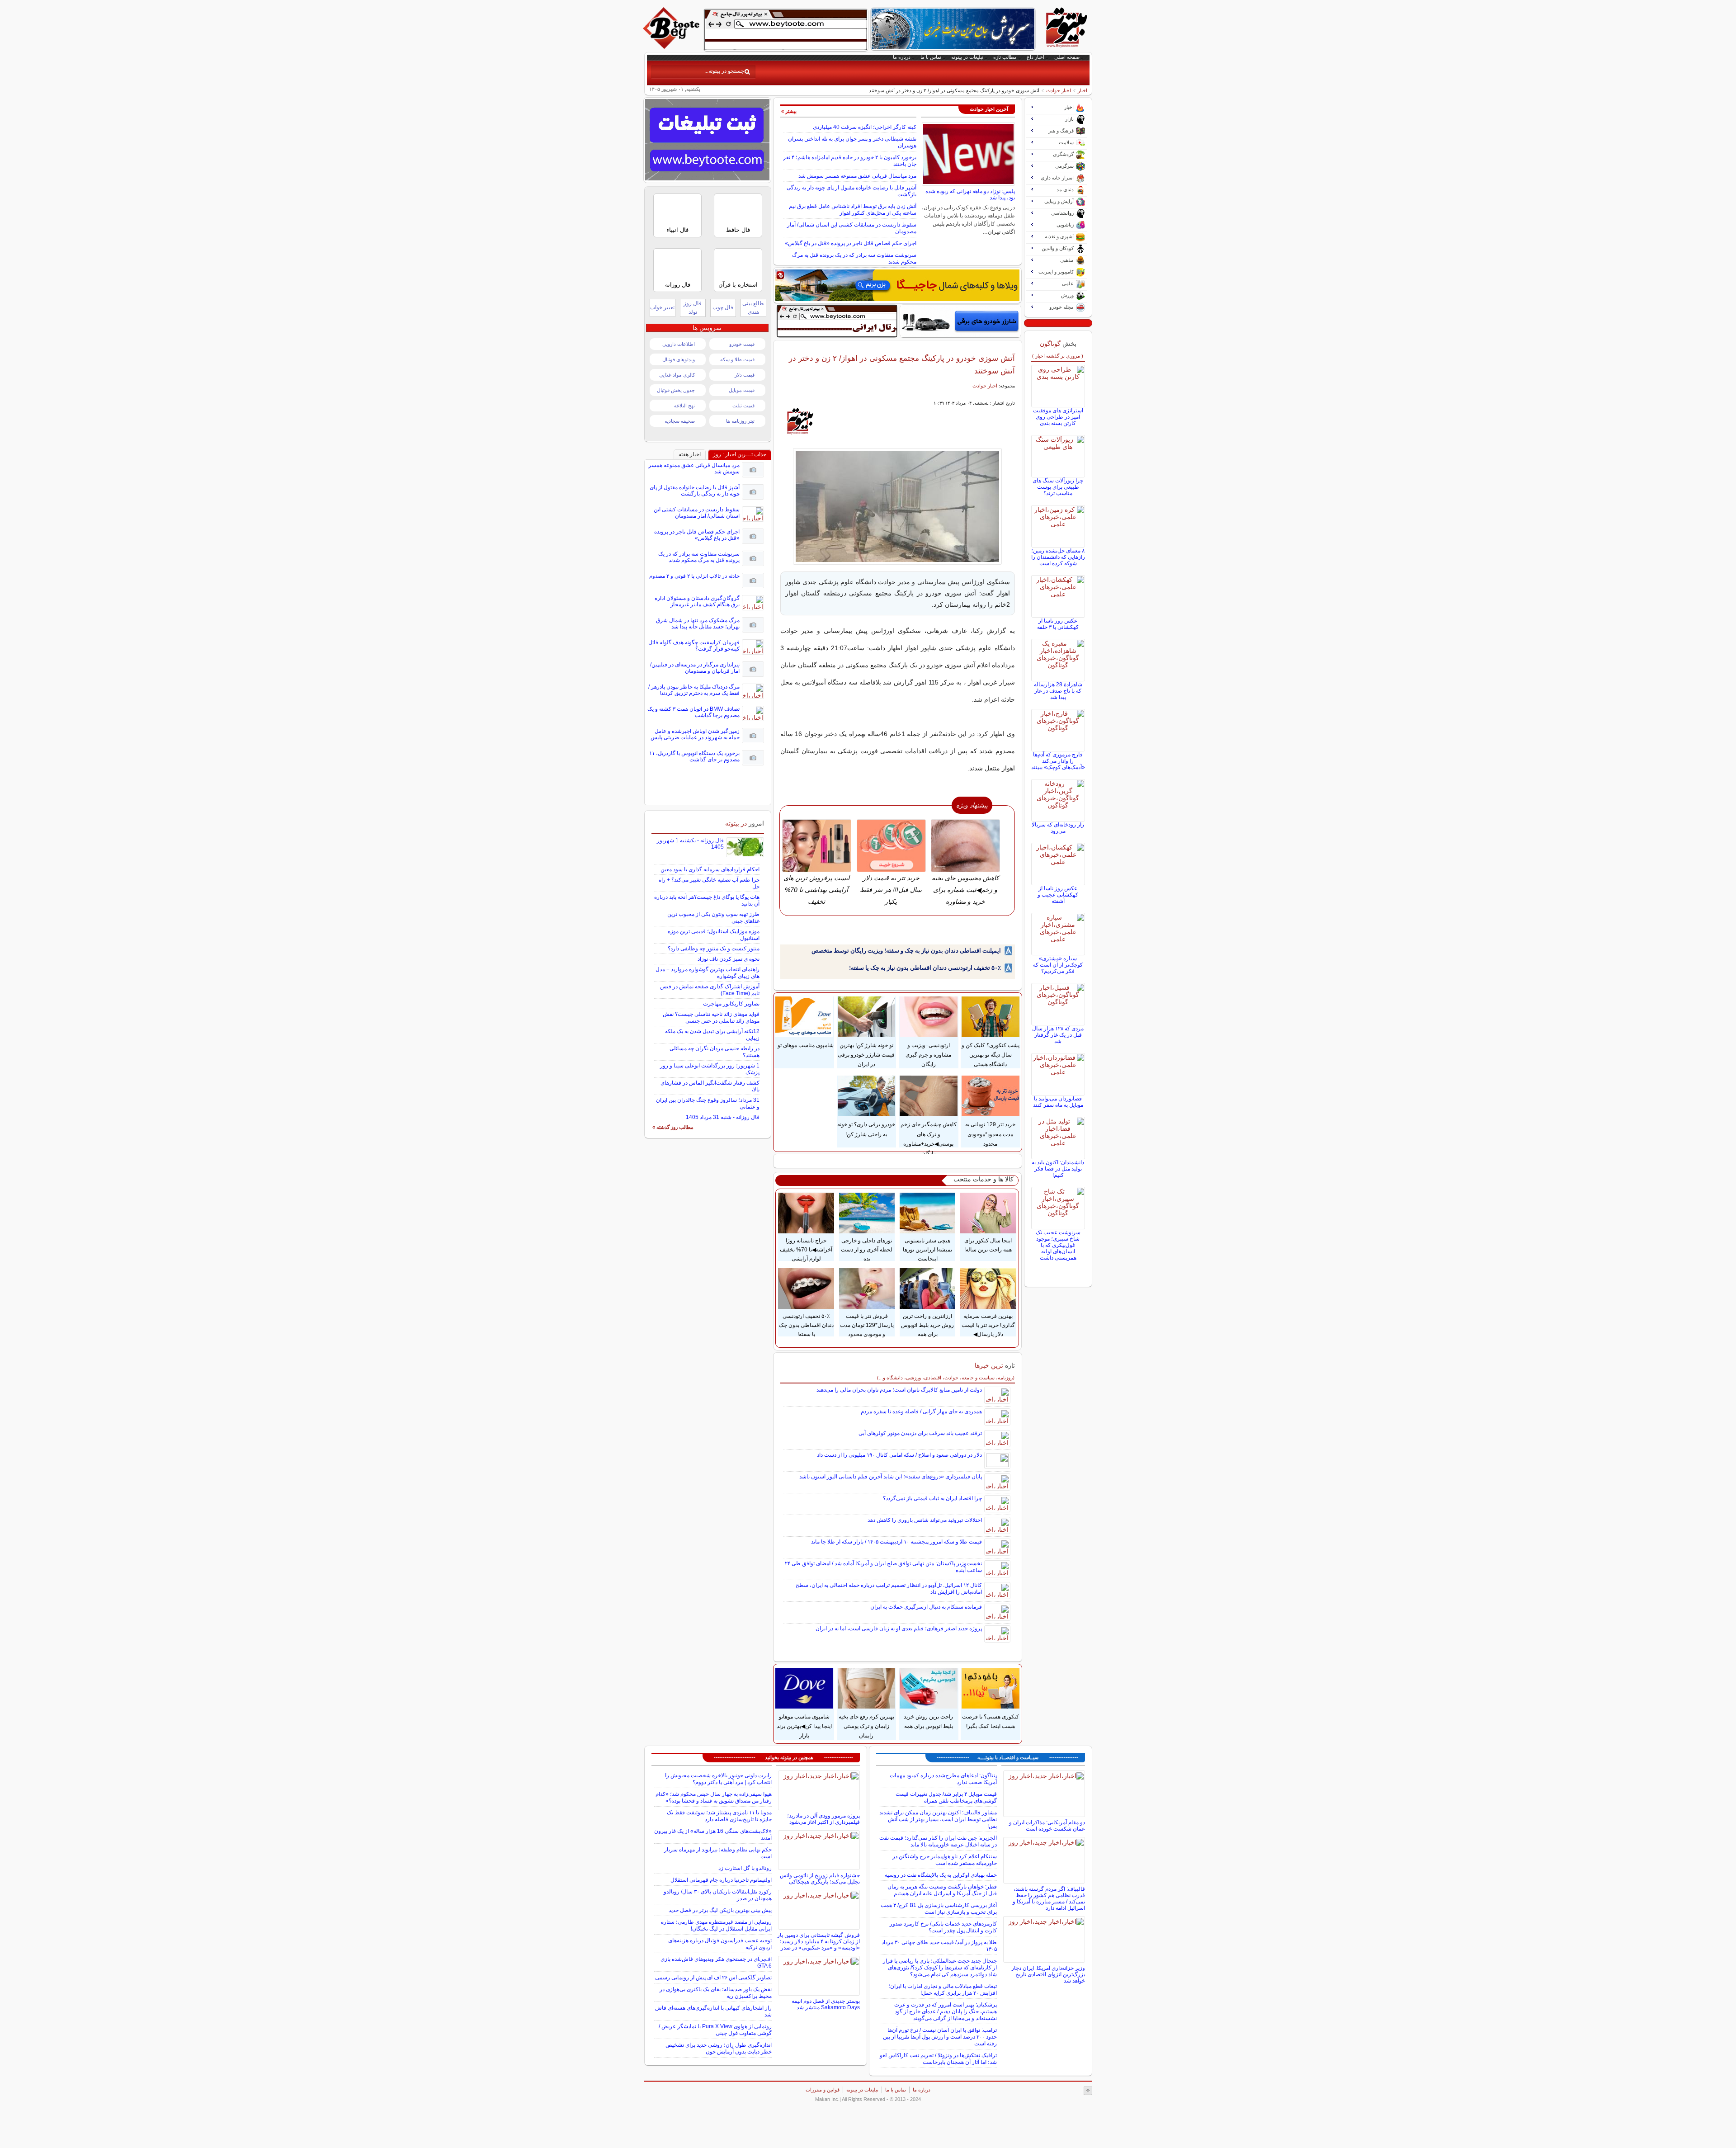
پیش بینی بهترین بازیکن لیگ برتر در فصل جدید (720, 1910)
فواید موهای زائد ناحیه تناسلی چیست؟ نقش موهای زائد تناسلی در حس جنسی (711, 1017)
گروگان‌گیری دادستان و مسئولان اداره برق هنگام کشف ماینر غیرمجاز (697, 601)
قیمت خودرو (742, 344)
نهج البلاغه (684, 406)
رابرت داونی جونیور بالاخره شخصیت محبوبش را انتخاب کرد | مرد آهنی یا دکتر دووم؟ (718, 1779)
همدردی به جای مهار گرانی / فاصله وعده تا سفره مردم (921, 1412)
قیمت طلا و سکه (737, 359)
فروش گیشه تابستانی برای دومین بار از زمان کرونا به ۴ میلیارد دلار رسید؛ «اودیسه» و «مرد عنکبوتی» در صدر (818, 1941)
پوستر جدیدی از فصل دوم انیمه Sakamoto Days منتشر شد (826, 2004)
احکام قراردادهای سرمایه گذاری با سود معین (710, 869)
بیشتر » (789, 111)
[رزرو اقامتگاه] (897, 285)
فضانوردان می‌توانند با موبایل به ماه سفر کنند (1058, 1102)
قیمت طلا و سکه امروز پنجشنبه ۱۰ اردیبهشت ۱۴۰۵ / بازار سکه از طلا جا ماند (896, 1542)
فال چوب (723, 307)
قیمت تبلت (743, 406)
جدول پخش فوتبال (676, 390)
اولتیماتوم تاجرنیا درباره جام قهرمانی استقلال (721, 1880)
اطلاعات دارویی (679, 344)
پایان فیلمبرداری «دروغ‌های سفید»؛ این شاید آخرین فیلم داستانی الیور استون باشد (891, 1477)
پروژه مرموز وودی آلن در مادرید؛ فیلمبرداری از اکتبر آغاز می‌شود (823, 1819)
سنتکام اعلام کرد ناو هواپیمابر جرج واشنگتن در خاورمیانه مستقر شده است (945, 1860)
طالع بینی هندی (753, 308)
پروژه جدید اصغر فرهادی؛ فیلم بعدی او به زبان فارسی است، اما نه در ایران (899, 1629)
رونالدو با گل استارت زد (745, 1868)
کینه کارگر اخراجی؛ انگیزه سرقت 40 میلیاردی (865, 127)
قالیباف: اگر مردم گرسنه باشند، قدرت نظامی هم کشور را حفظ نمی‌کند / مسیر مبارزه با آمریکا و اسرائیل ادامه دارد (1049, 1898)
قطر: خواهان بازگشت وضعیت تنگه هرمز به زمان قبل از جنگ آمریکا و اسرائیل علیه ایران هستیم (942, 1890)
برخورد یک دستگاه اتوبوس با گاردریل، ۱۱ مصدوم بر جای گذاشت (694, 756)
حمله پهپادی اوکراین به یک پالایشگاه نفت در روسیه (941, 1875)
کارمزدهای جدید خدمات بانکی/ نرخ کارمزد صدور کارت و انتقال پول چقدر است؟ (943, 1927)
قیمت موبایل (742, 390)
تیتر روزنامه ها (740, 421)
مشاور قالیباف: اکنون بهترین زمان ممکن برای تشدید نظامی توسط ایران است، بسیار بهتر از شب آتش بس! (938, 1819)
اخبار (1083, 90)
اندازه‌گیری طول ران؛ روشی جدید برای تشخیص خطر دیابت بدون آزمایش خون (719, 2048)
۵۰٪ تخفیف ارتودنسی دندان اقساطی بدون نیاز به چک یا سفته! (925, 968)
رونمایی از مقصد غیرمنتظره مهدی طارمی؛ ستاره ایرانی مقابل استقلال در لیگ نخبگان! (716, 1925)
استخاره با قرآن (738, 285)
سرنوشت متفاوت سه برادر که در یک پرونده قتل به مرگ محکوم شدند (699, 557)
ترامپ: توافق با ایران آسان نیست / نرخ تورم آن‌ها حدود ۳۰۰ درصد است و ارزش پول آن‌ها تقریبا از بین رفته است (940, 2037)
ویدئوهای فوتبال (679, 359)
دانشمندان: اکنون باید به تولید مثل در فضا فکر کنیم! (1058, 1169)
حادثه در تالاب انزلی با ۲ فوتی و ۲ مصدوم (694, 576)
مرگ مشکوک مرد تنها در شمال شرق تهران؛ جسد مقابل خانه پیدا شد (698, 623)
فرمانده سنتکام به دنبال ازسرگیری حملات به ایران (926, 1607)
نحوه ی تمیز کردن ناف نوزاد (729, 959)
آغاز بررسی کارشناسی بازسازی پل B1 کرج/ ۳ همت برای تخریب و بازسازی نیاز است (939, 1909)
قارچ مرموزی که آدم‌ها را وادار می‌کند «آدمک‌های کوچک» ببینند (1058, 761)
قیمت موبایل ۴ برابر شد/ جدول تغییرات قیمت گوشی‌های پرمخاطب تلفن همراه (946, 1797)
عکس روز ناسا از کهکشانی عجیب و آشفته (1058, 895)
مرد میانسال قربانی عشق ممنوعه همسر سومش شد (857, 176)
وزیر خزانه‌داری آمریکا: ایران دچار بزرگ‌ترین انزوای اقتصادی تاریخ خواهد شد (1048, 1974)
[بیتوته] (672, 47)
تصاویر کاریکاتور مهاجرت (731, 1004)
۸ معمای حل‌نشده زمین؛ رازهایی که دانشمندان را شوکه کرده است (1058, 557)
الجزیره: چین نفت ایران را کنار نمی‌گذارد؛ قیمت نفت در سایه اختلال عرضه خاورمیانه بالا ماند (938, 1841)
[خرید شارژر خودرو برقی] (960, 321)
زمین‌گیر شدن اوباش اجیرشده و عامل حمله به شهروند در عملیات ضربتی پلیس (695, 734)
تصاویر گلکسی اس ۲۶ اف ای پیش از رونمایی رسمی (713, 1978)
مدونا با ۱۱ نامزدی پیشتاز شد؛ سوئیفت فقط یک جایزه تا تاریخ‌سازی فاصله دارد (719, 1816)
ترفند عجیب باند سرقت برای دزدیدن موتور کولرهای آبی (920, 1433)
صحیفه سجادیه (680, 421)
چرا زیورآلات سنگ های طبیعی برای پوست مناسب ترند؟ (1058, 487)
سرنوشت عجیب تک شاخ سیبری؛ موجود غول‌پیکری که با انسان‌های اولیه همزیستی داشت (1058, 1245)
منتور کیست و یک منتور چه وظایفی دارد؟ (714, 949)
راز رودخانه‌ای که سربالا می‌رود (1058, 828)
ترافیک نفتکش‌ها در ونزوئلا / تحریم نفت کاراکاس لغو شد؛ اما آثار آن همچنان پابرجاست (938, 2059)
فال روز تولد (693, 308)
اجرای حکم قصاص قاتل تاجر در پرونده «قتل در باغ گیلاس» (851, 243)
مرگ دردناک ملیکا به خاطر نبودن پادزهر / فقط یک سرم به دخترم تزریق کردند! (694, 690)
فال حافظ (738, 230)
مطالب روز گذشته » (673, 1127)
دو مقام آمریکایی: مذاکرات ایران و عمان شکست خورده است (1047, 1826)
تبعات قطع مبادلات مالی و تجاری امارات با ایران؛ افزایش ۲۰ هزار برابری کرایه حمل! (943, 1990)
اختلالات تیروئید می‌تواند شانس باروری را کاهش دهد (925, 1520)
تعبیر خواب (662, 307)
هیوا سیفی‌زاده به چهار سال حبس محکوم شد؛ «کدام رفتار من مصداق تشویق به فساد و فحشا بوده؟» (714, 1797)
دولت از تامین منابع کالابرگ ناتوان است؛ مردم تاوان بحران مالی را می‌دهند (899, 1390)
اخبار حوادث (1059, 90)
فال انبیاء (677, 230)
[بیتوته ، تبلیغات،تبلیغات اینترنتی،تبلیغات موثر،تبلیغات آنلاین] (786, 30)
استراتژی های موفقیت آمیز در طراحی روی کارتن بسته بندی (1058, 417)
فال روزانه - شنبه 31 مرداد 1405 (723, 1117)
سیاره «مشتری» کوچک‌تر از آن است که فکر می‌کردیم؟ (1058, 965)
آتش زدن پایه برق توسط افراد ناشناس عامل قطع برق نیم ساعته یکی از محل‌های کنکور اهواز (853, 210)
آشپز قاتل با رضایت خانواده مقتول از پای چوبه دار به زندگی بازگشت (695, 491)
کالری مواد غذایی (677, 375)
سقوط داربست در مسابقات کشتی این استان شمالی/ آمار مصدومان (697, 513)
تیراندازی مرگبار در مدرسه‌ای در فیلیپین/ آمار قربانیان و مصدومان (695, 668)
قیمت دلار (745, 375)
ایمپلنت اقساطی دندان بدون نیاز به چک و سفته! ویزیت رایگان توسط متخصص (906, 951)
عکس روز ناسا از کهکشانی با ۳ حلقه (1058, 624)
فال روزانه (678, 285)
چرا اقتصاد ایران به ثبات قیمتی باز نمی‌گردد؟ (932, 1498)
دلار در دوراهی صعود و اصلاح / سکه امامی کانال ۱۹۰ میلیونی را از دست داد (899, 1455)
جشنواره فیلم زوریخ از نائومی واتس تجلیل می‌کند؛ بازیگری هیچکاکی (820, 1879)
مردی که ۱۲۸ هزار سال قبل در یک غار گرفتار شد (1058, 1035)
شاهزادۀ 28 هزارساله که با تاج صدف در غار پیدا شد (1058, 691)
